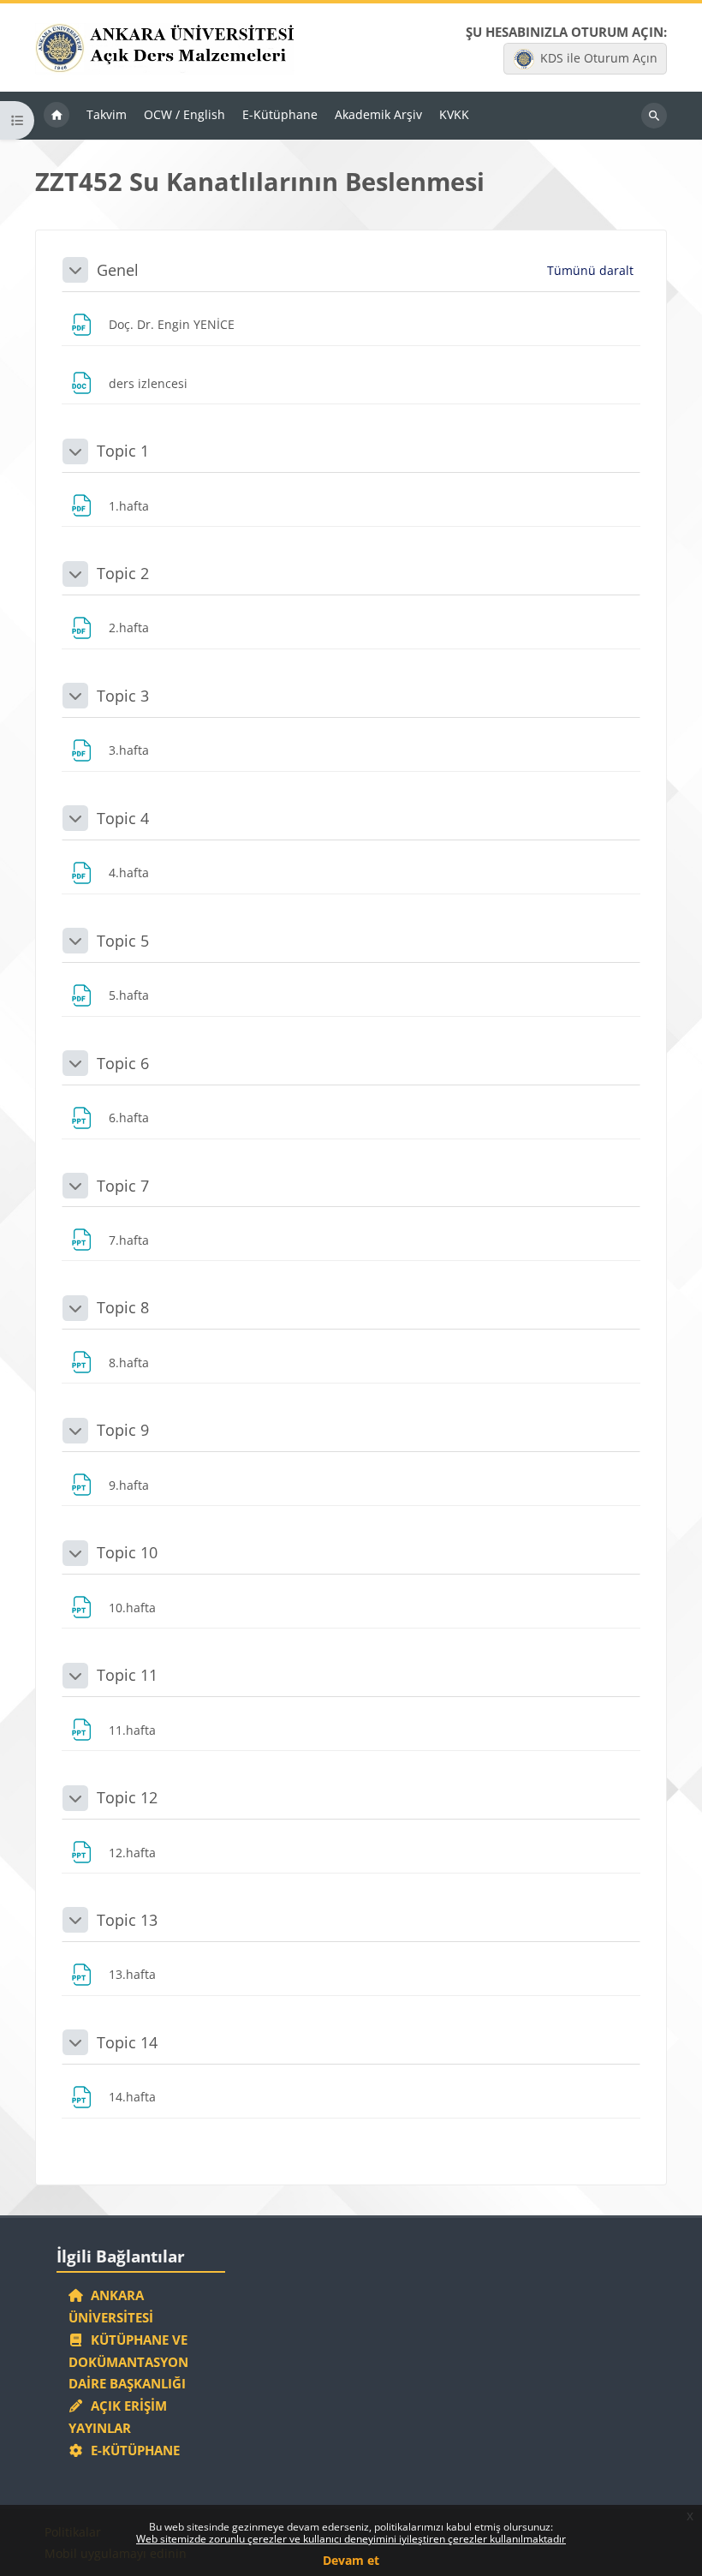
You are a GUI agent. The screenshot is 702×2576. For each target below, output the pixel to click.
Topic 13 (127, 1920)
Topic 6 (123, 1063)
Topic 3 (123, 696)
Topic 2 (123, 573)
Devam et (351, 2560)
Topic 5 (123, 941)
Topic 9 (123, 1430)
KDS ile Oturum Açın (599, 58)
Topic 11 (127, 1675)
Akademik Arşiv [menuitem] (378, 114)
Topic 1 (123, 451)
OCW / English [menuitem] (184, 114)
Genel (118, 270)
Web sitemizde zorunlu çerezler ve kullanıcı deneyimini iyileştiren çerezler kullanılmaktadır (351, 2539)
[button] (75, 270)
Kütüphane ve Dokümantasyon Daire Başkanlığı (128, 2362)
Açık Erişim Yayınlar (118, 2417)
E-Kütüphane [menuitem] (280, 114)
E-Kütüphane (132, 2450)
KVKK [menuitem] (454, 114)
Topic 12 (127, 1797)
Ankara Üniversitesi (111, 2306)
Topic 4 (123, 818)
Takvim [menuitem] (107, 114)
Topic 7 (123, 1186)
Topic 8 (123, 1307)
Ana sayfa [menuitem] (57, 116)
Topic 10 (127, 1552)
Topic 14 (127, 2042)
